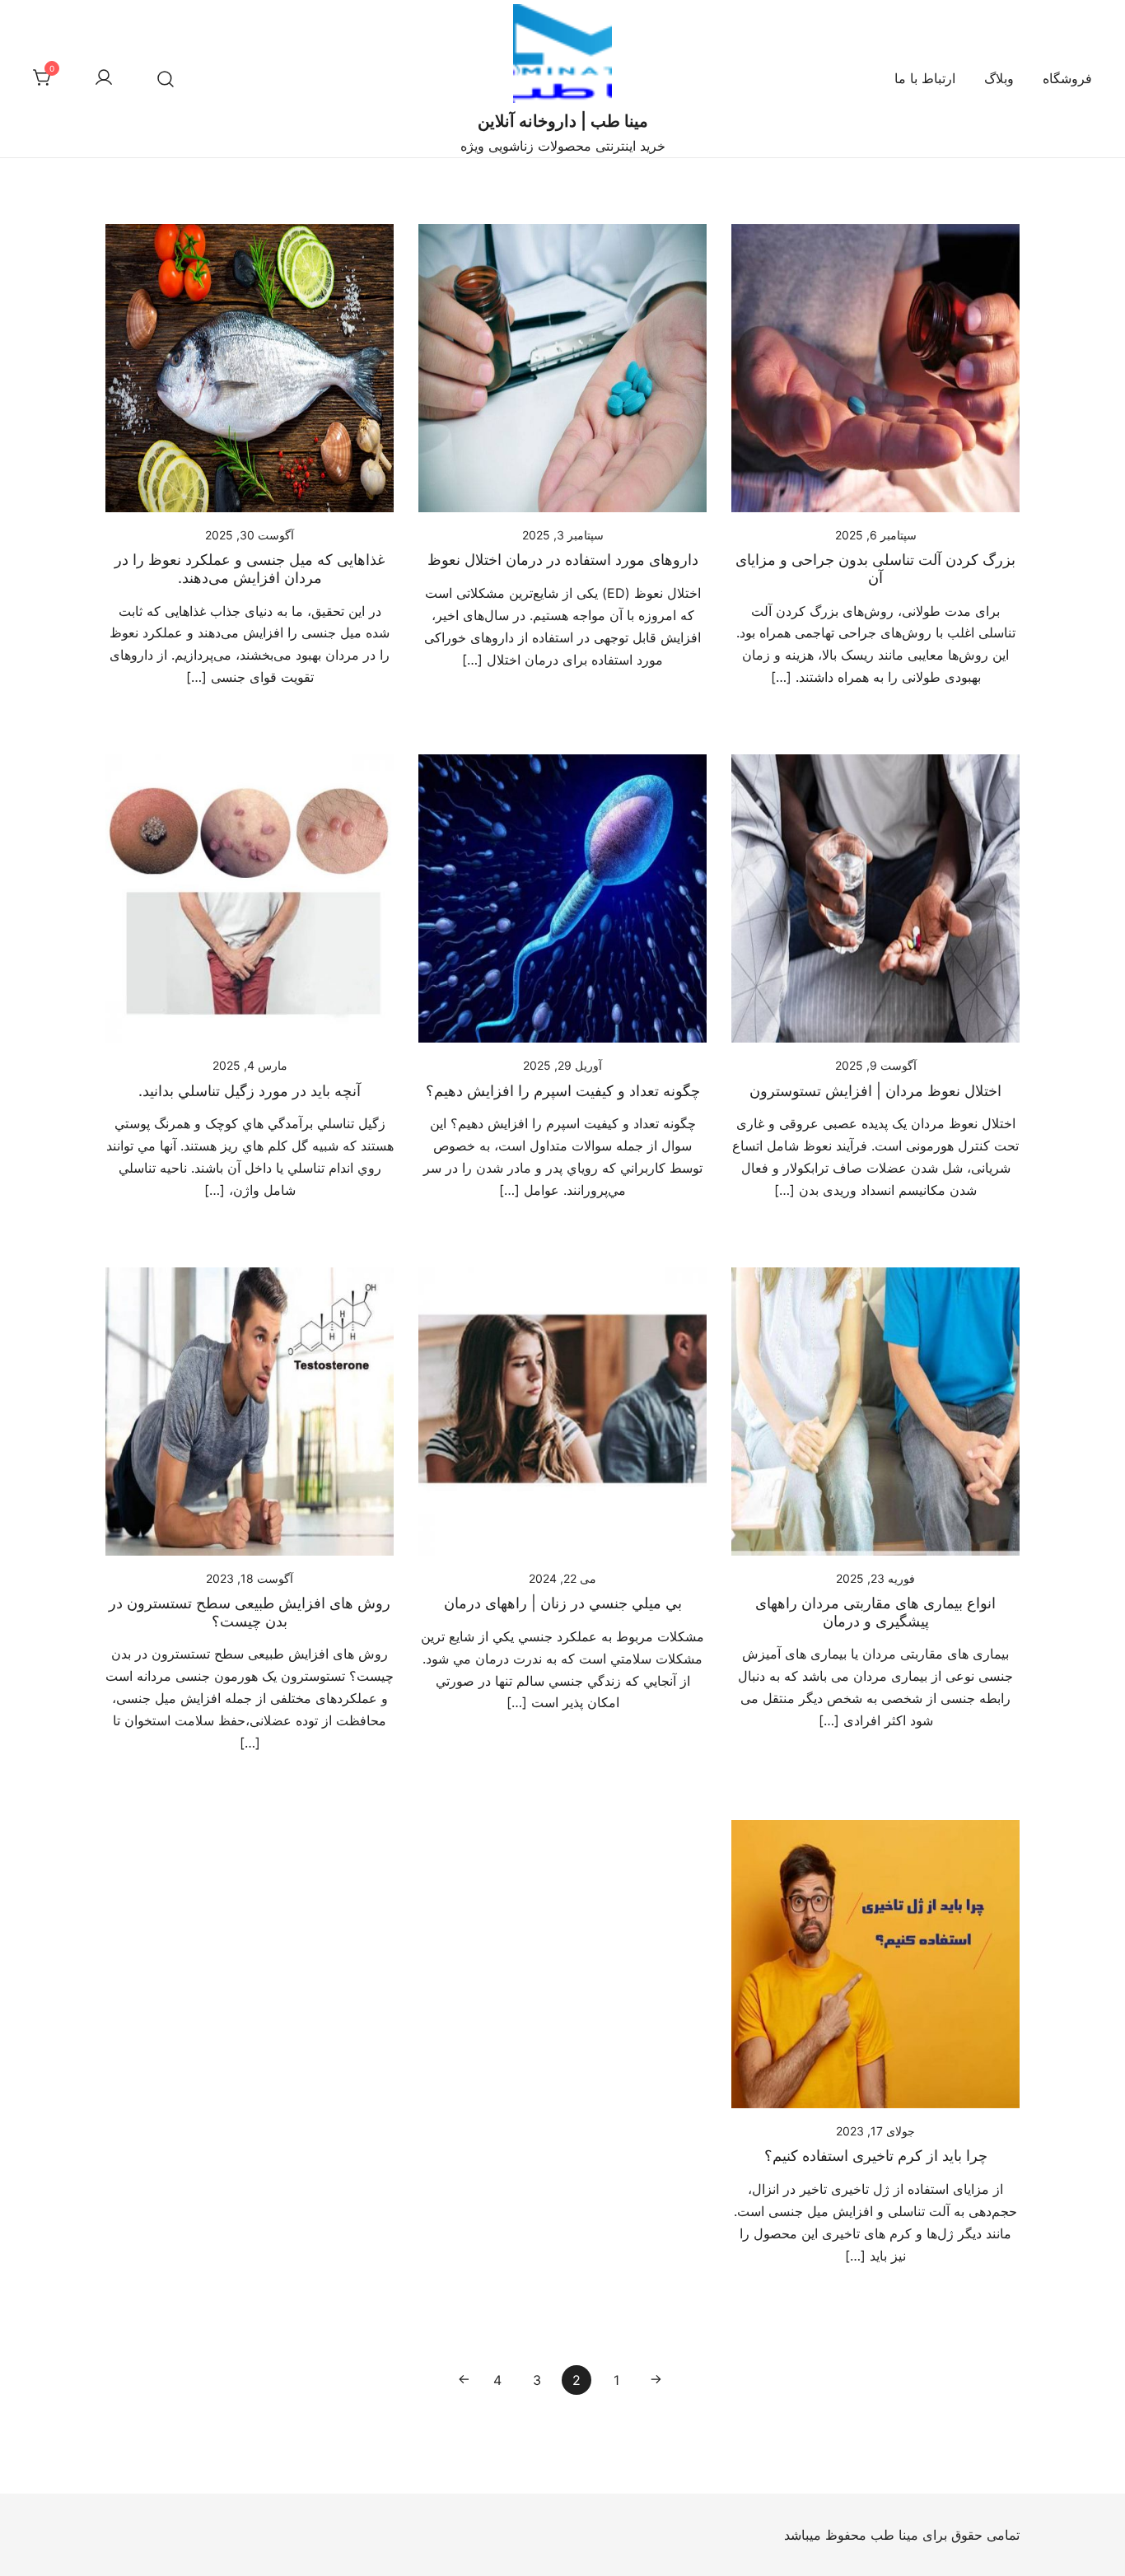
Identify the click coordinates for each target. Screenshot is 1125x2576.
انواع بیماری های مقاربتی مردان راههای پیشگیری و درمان (875, 1612)
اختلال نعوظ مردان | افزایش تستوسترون (875, 1091)
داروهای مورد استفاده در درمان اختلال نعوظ (563, 560)
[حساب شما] (104, 78)
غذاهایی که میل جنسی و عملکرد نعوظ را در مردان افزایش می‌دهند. (250, 569)
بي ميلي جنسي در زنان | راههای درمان (563, 1603)
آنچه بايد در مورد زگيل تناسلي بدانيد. (250, 1091)
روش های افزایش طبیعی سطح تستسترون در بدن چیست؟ (250, 1612)
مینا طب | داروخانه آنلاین (563, 121)
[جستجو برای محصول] (165, 79)
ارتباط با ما (925, 78)
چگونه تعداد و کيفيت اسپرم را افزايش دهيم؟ (563, 1091)
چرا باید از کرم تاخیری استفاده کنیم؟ (876, 2156)
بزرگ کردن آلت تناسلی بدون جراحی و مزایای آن (875, 569)
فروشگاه (1067, 78)
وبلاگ (999, 78)
